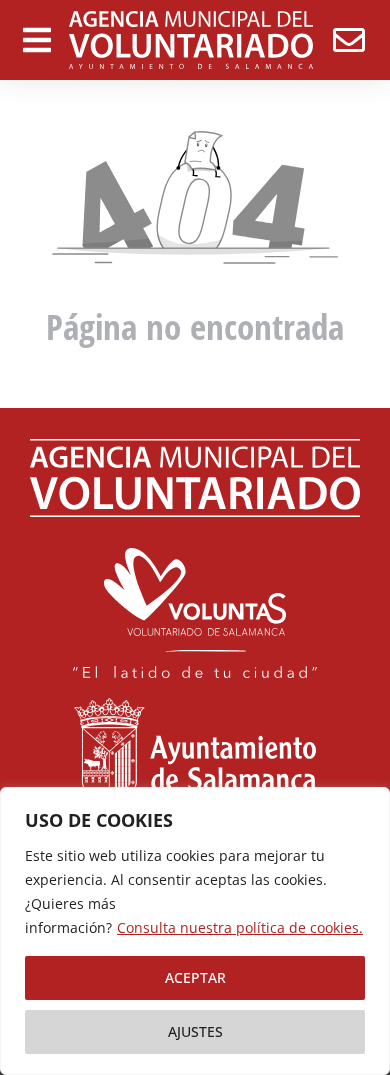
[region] (195, 931)
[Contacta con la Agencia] (349, 40)
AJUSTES (195, 1031)
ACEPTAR (195, 977)
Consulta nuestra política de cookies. (240, 927)
